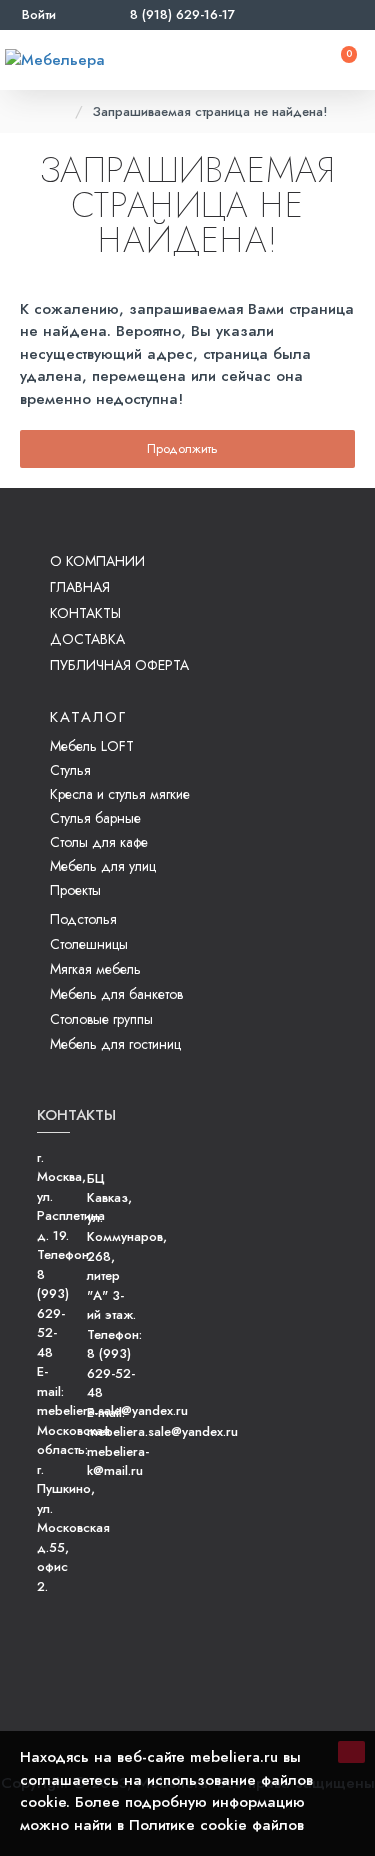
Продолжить (182, 448)
